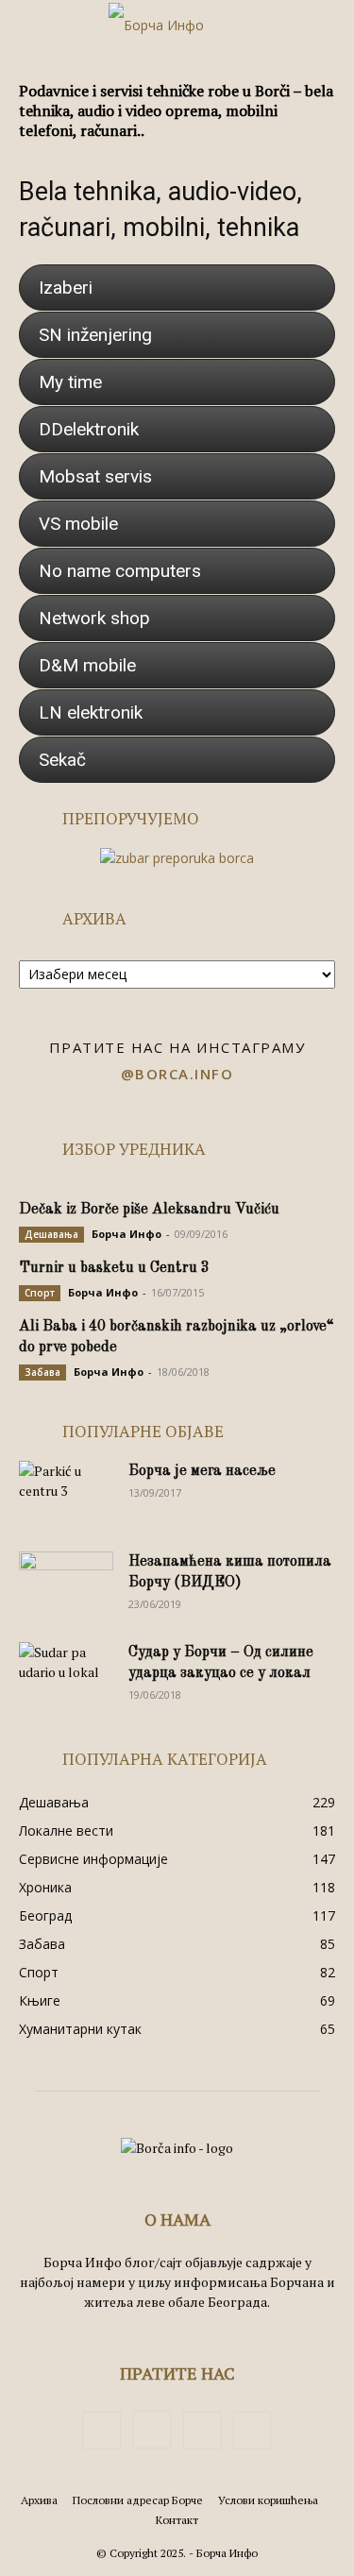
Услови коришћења (268, 2500)
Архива (39, 2500)
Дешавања (51, 1234)
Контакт (177, 2520)
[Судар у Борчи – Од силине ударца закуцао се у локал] (66, 1675)
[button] (32, 25)
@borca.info (177, 1074)
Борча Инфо (126, 1234)
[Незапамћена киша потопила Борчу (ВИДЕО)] (66, 1585)
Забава (42, 1372)
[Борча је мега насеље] (66, 1494)
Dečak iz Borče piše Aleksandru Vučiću (149, 1210)
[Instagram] (152, 2430)
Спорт (40, 1293)
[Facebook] (102, 2431)
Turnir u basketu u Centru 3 (114, 1268)
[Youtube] (252, 2431)
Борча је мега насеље (202, 1471)
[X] (202, 2431)
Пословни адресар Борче (138, 2500)
